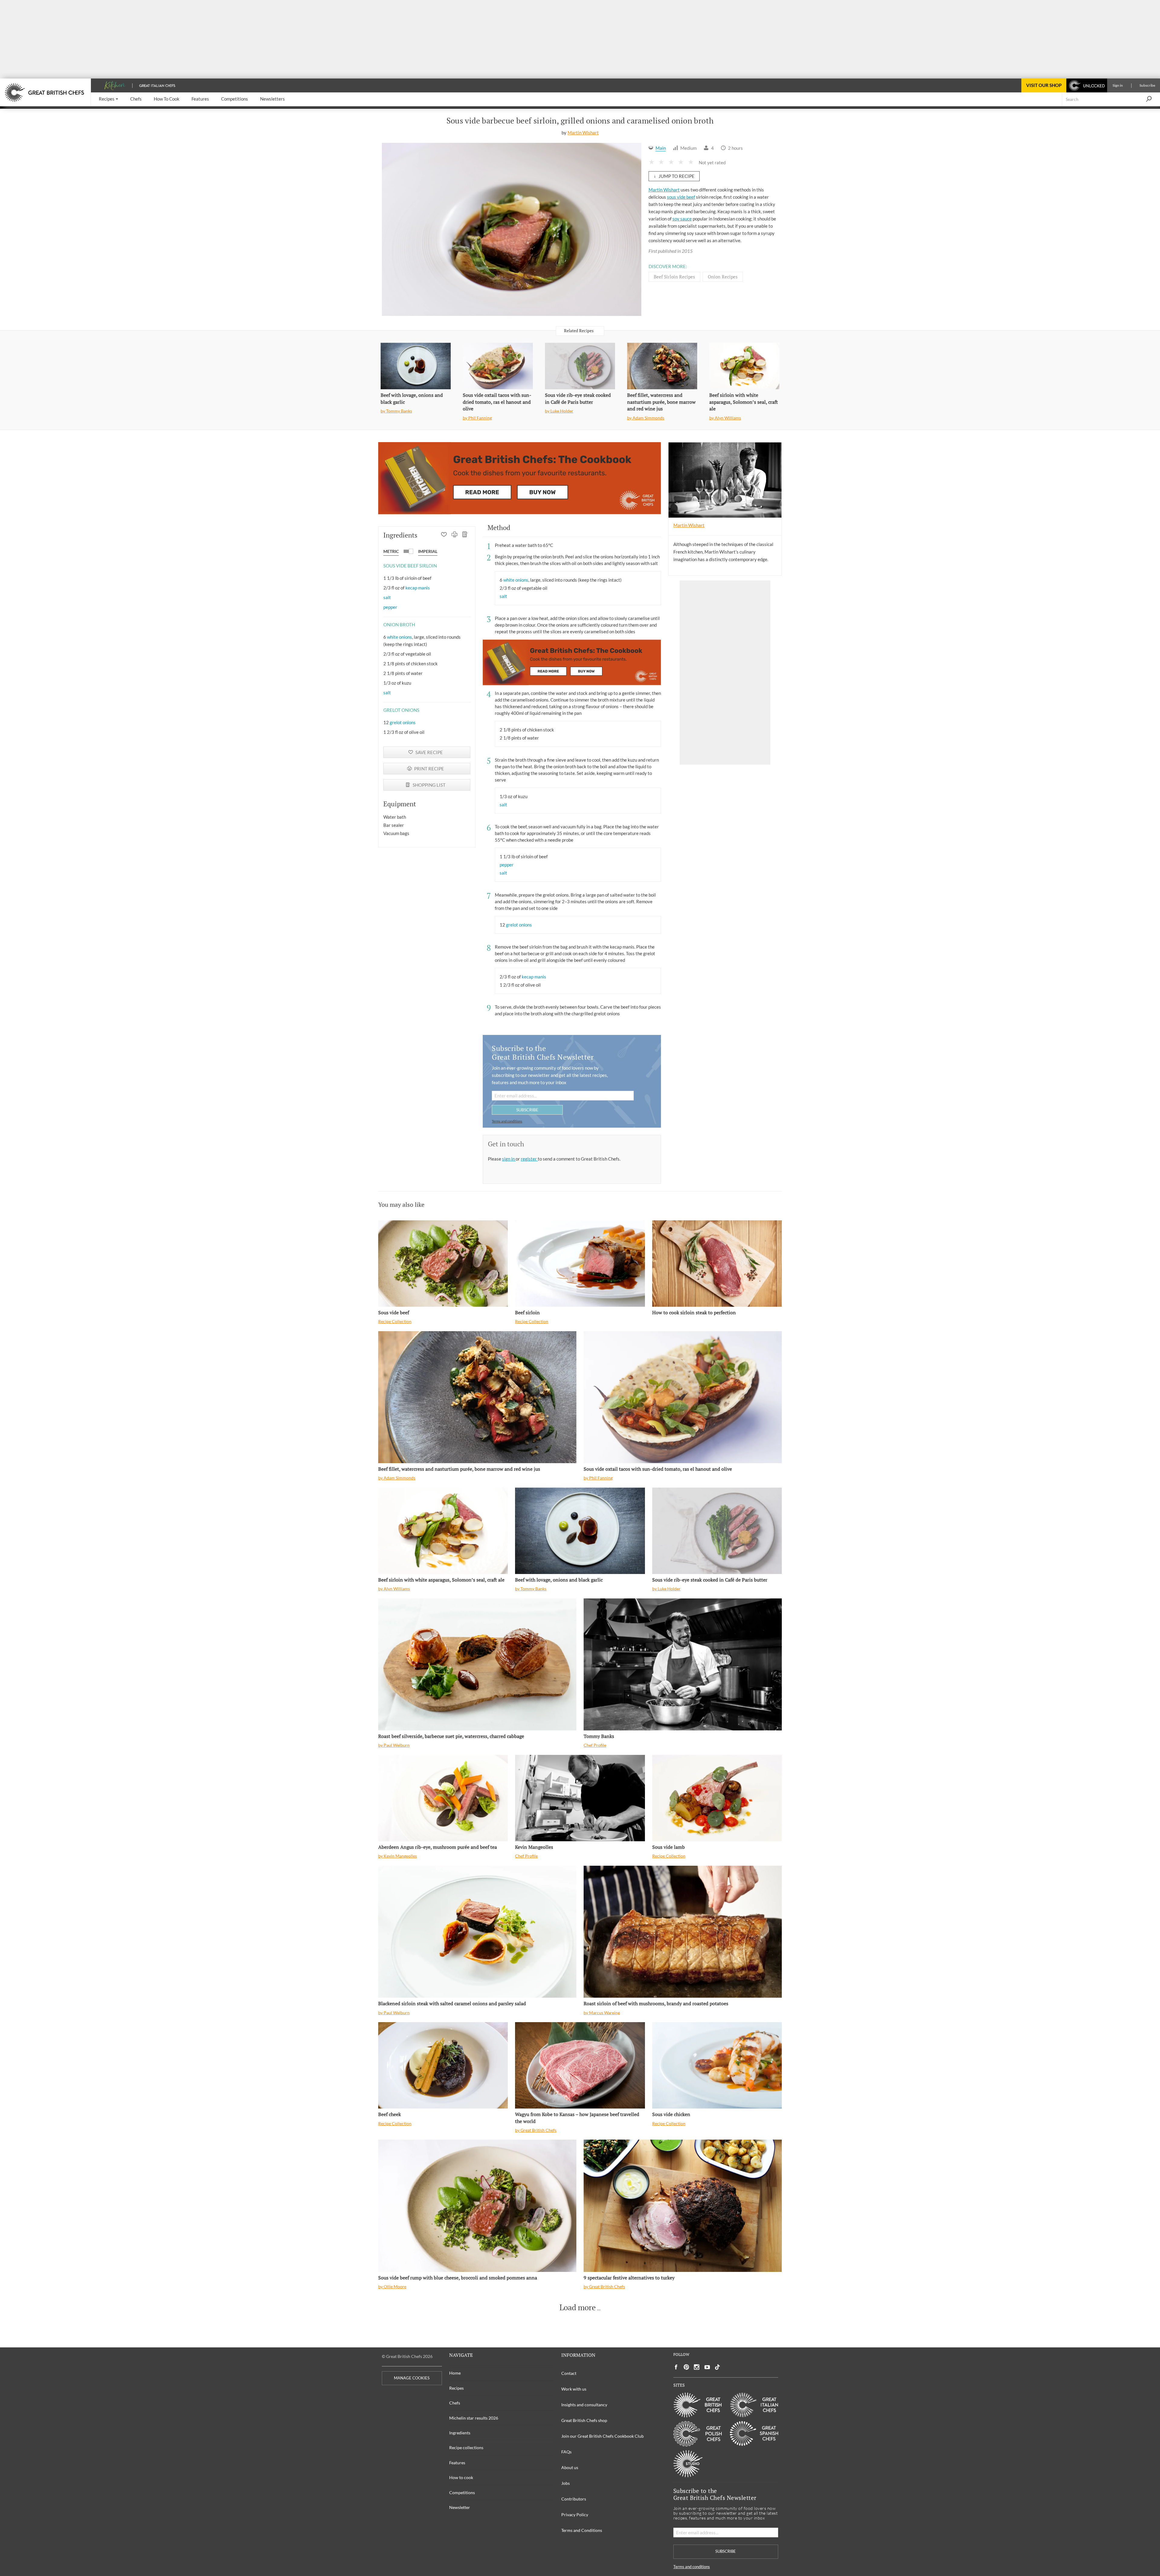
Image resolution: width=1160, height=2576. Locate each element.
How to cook (461, 2477)
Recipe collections (466, 2448)
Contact (569, 2373)
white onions (400, 637)
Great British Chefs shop (584, 2420)
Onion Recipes (723, 277)
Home (455, 2373)
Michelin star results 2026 (474, 2418)
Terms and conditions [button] (507, 1121)
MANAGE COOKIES (412, 2378)
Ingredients (460, 2433)
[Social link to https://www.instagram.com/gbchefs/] (697, 2367)
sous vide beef (681, 197)
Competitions (462, 2492)
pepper (390, 607)
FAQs (566, 2452)
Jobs (565, 2483)
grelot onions (403, 722)
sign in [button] (509, 1159)
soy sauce (682, 219)
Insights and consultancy (584, 2405)
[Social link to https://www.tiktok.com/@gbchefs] (717, 2367)
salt (387, 597)
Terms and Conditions (582, 2530)
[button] (108, 99)
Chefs (455, 2403)
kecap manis (418, 588)
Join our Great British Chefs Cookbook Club (603, 2436)
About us (570, 2467)
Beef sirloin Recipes (674, 277)
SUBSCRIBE (527, 1110)
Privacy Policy (575, 2515)
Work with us (574, 2389)
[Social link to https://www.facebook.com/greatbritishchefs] (676, 2367)
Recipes (456, 2388)
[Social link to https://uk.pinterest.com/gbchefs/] (686, 2367)
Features (457, 2463)
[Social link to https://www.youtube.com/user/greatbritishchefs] (707, 2367)
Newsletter (460, 2507)
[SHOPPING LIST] (465, 535)
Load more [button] (578, 2308)
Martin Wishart (583, 133)
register (529, 1159)
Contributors (574, 2499)
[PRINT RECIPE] (454, 535)
